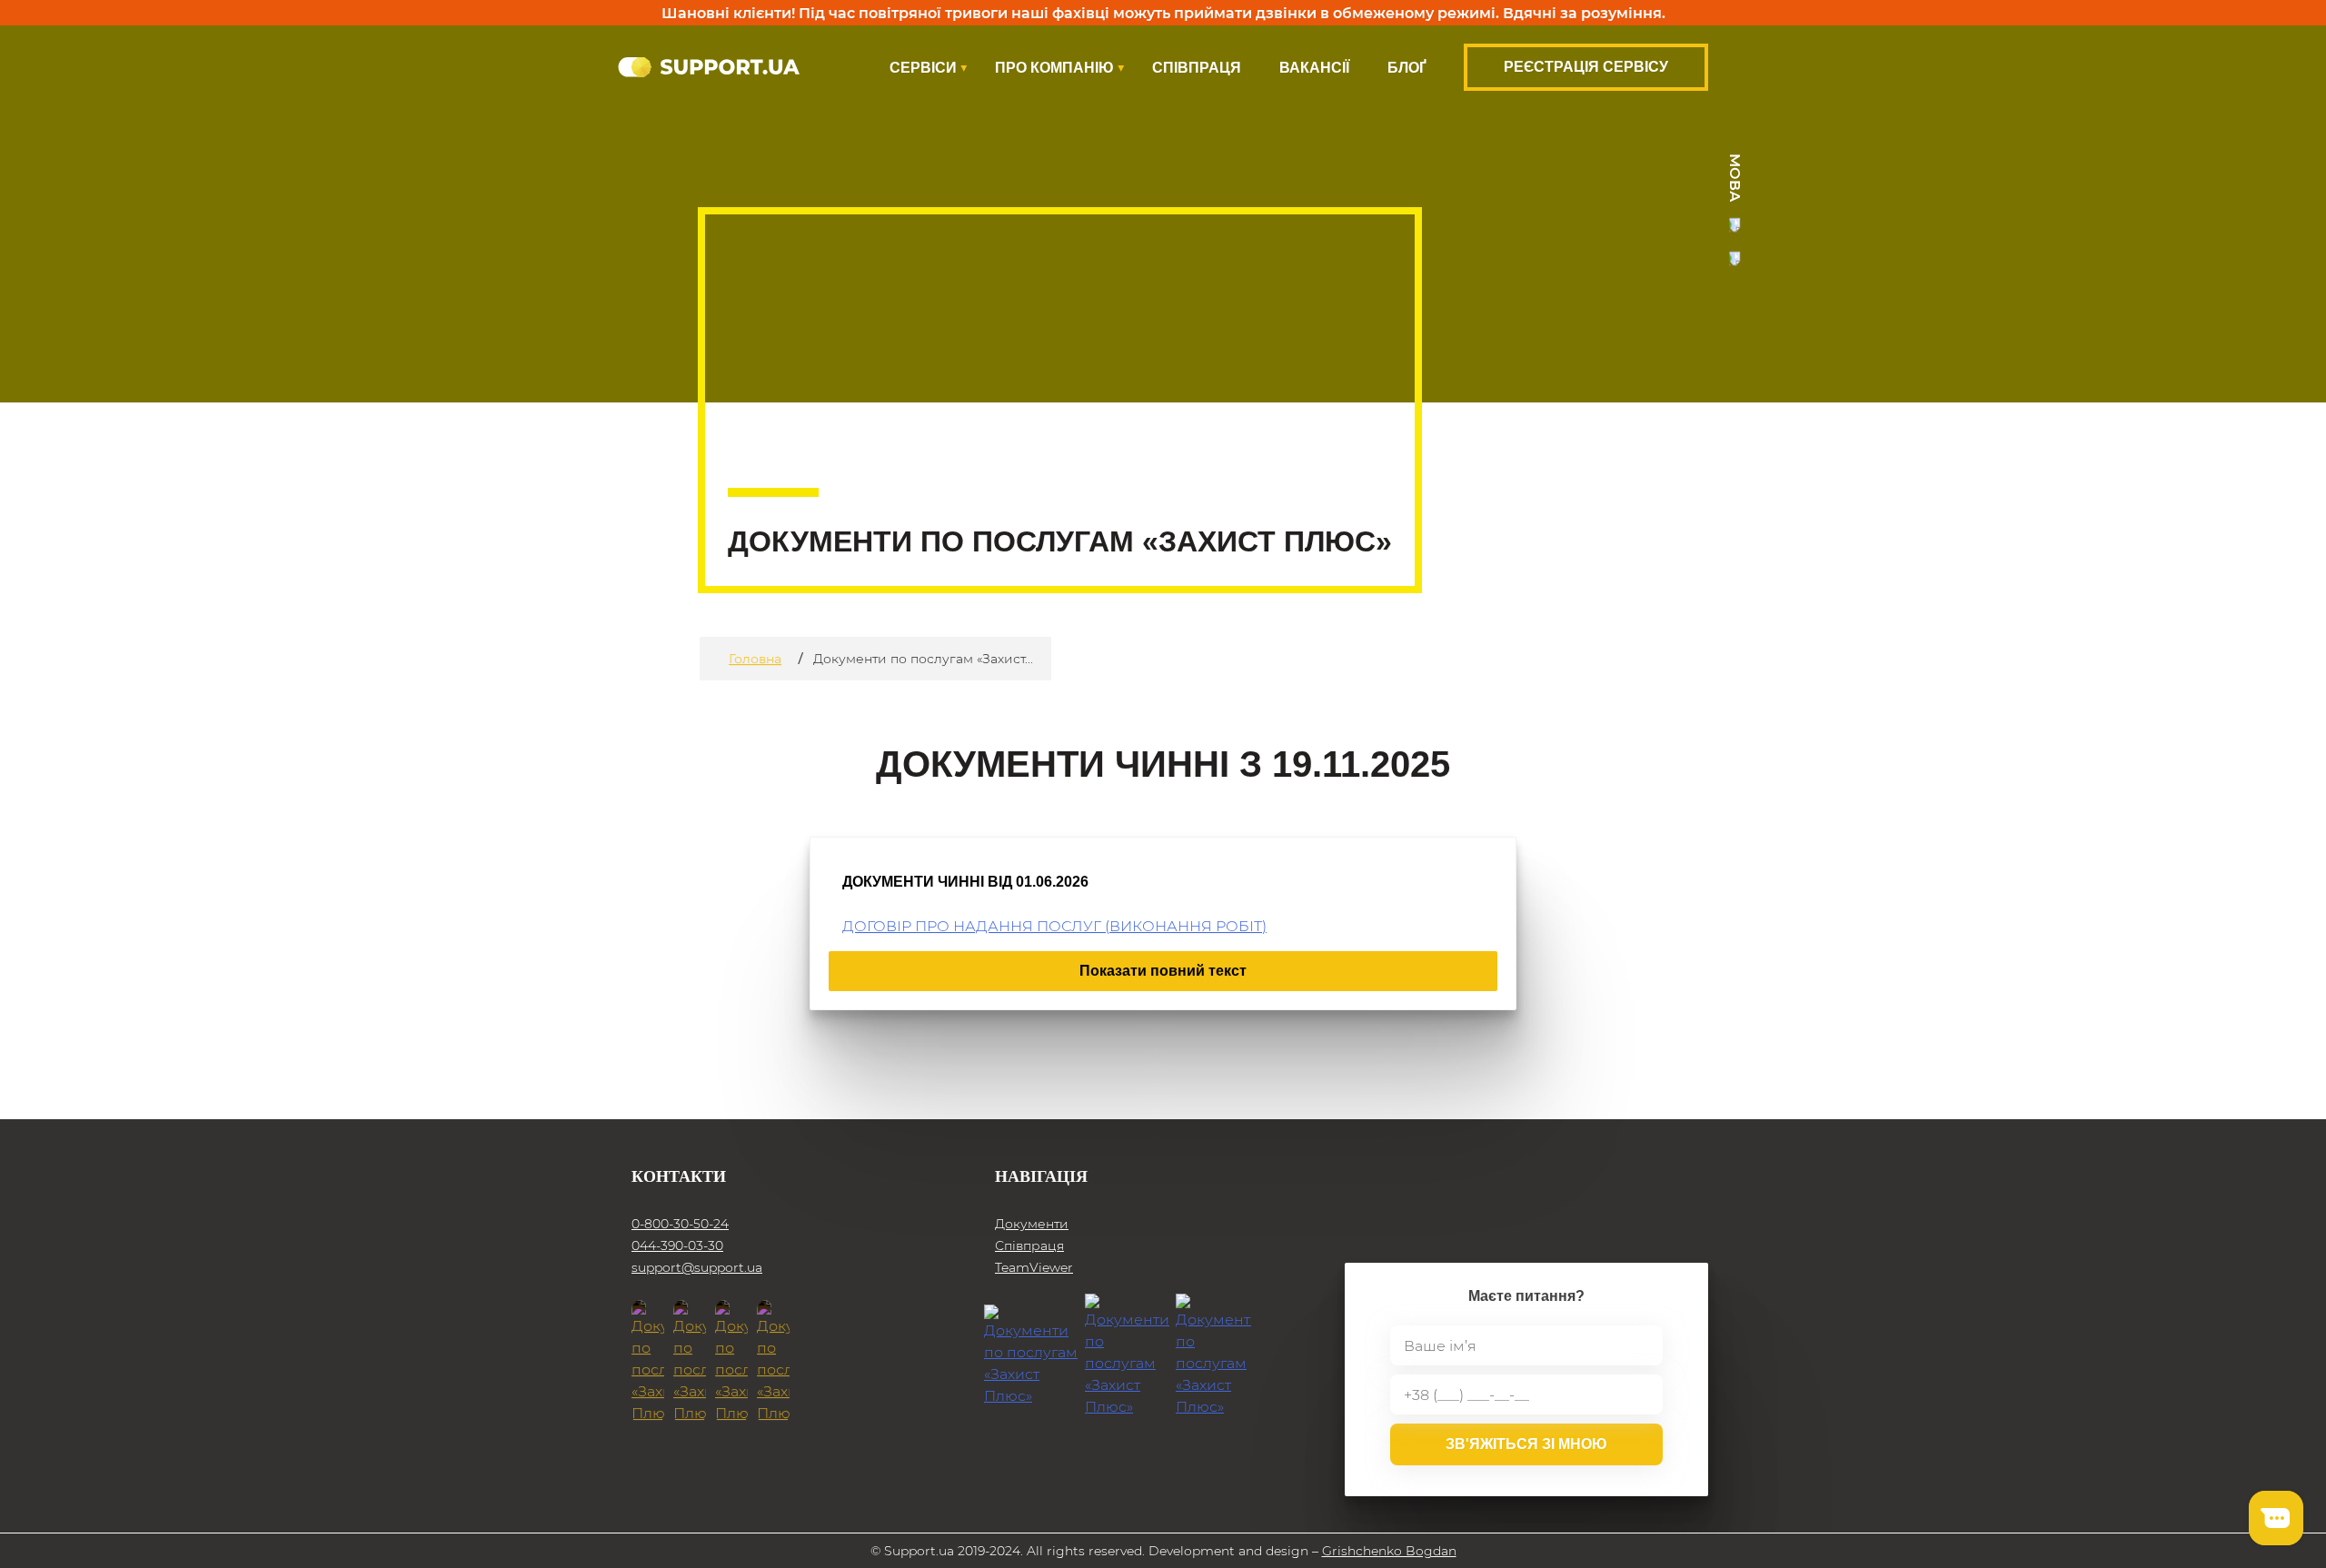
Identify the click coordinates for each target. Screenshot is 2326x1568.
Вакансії (1314, 68)
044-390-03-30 (677, 1245)
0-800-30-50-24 (680, 1224)
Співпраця (1197, 68)
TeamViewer (1034, 1267)
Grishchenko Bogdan (1389, 1551)
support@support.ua (697, 1267)
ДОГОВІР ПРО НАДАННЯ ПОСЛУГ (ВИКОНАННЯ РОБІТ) (1054, 925)
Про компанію (1054, 68)
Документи (1032, 1224)
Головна (755, 659)
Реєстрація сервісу (1586, 67)
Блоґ (1407, 68)
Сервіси (923, 68)
